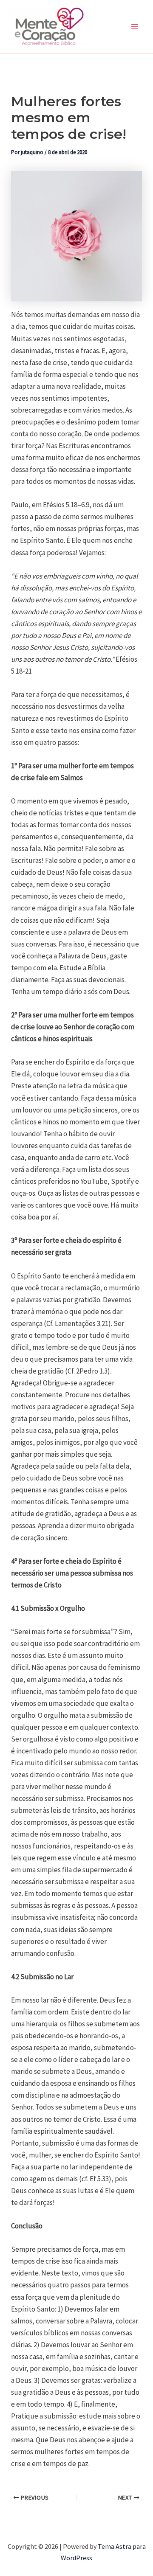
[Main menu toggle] (135, 27)
